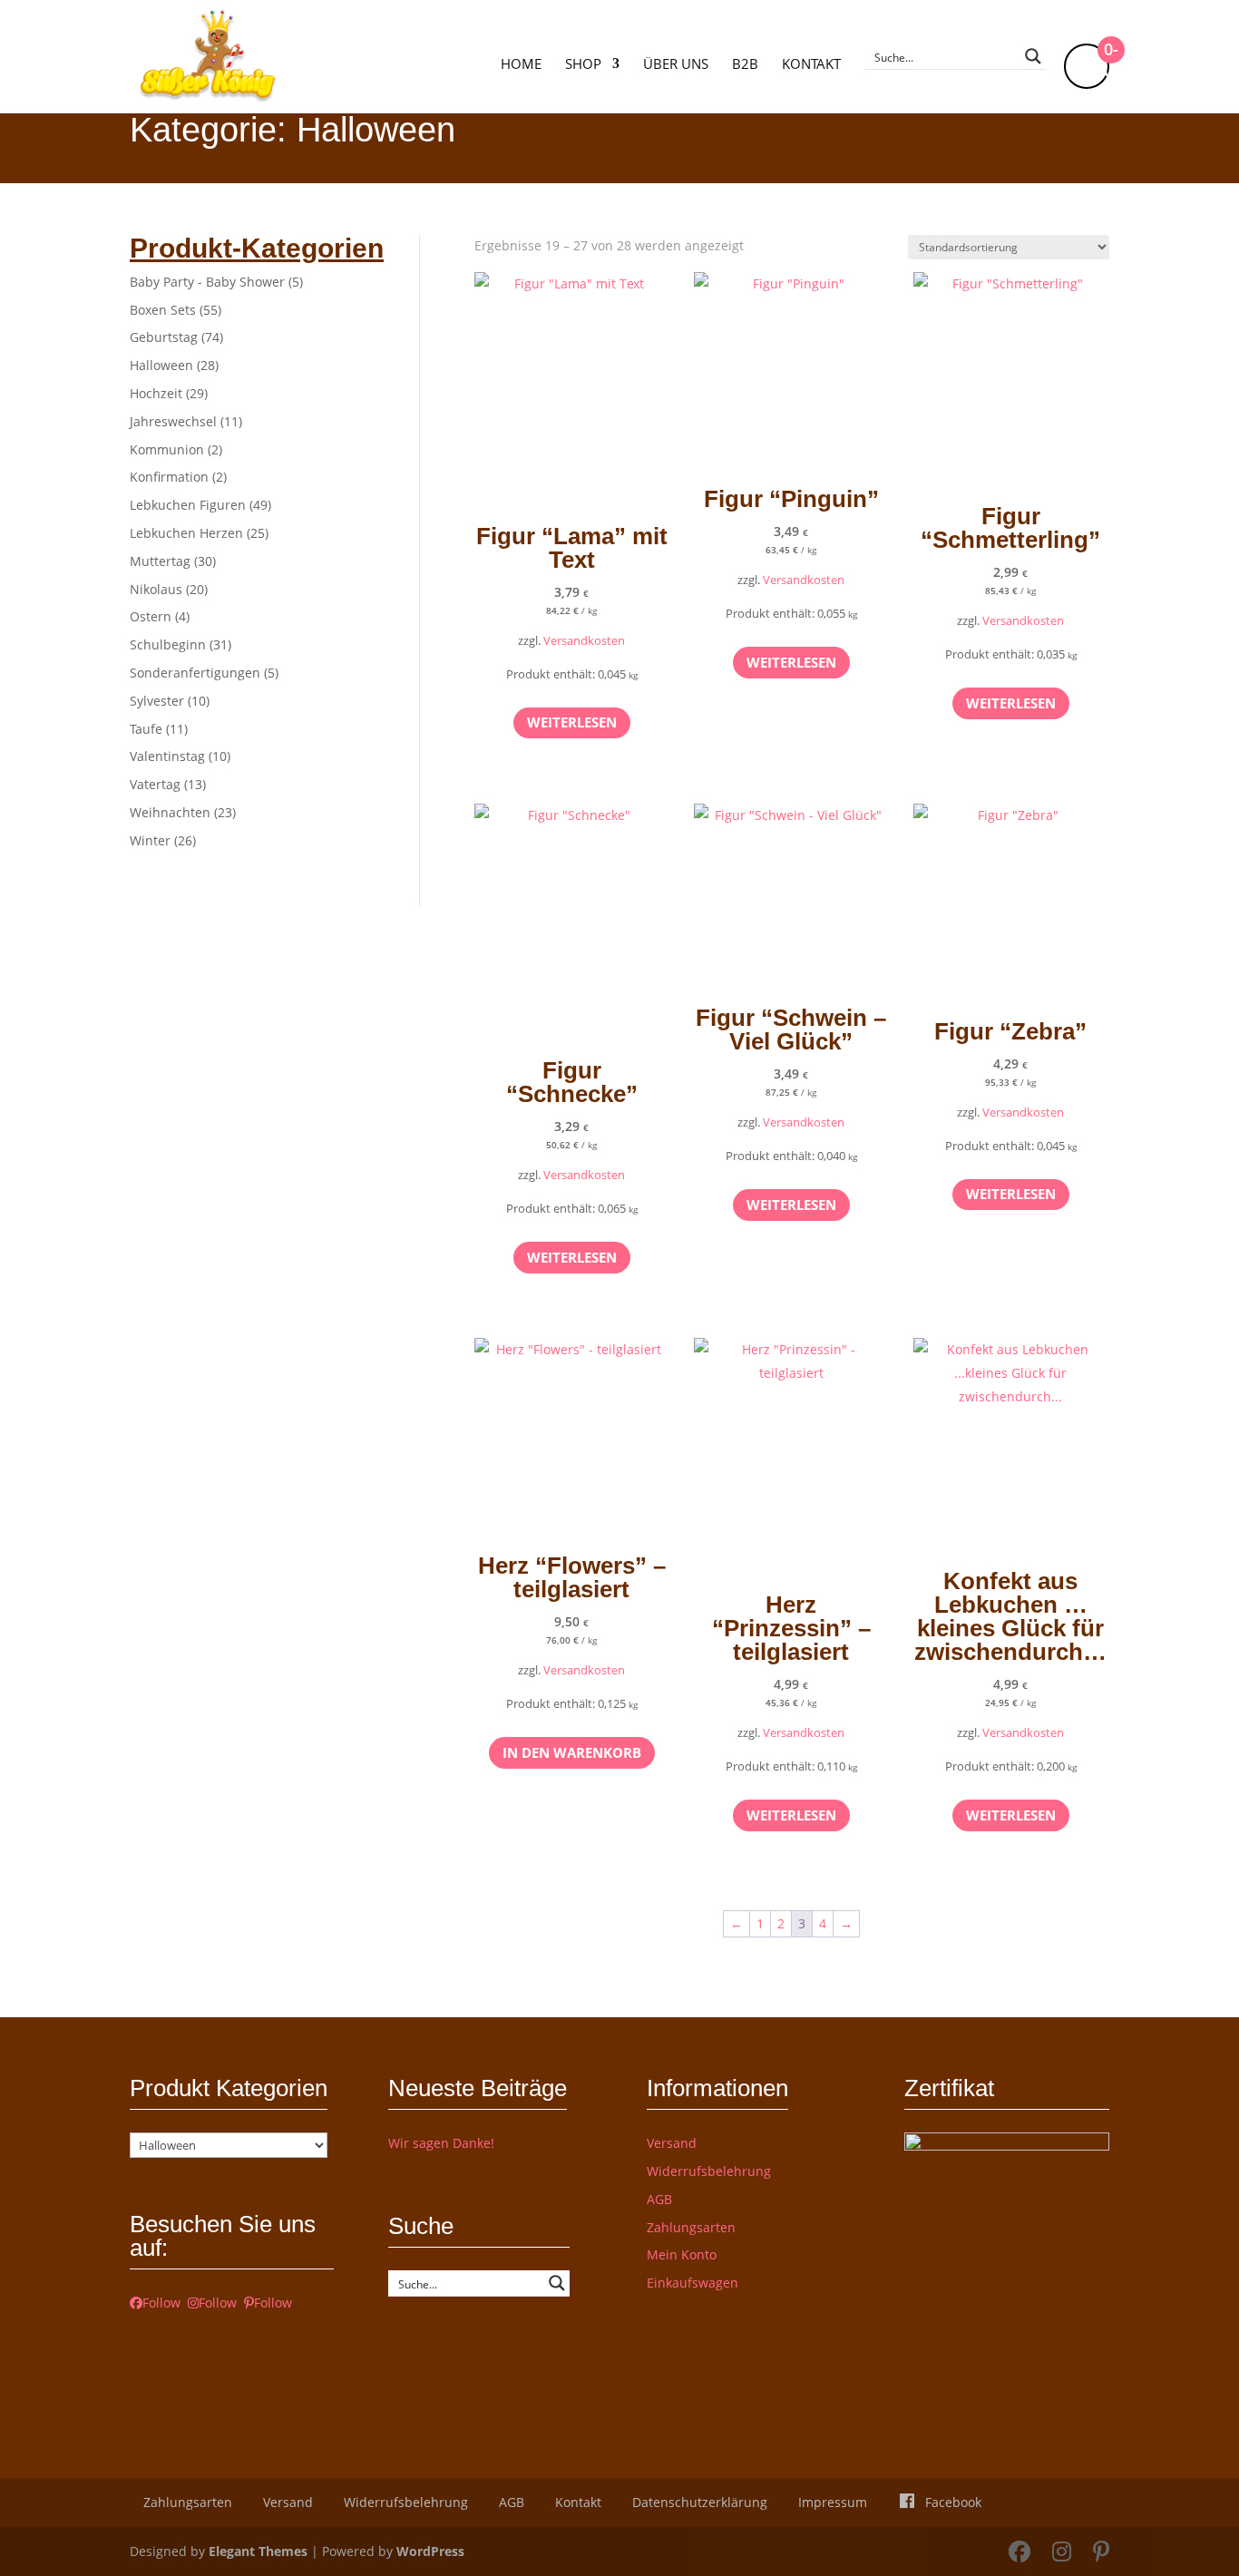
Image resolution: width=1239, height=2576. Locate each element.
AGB (659, 2199)
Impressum (833, 2502)
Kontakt (811, 65)
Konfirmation (169, 477)
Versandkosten (584, 641)
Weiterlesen (572, 722)
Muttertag (160, 561)
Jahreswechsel (173, 421)
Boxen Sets (163, 310)
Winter (150, 840)
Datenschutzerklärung (700, 2502)
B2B (745, 65)
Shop (583, 65)
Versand (672, 2143)
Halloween (161, 365)
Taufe (146, 729)
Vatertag (155, 784)
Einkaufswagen (693, 2283)
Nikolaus (156, 589)
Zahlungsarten (691, 2227)
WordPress (430, 2551)
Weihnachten (170, 812)
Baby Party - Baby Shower (207, 282)
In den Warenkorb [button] (572, 1752)
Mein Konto (682, 2254)
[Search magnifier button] (1033, 56)
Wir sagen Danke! (441, 2143)
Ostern (151, 616)
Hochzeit (156, 393)
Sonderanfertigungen (195, 673)
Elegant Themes (258, 2551)
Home (521, 65)
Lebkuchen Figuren (188, 505)
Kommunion (167, 449)
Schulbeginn (168, 644)
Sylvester (157, 701)
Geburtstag (164, 337)
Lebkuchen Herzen (186, 533)
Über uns (676, 65)
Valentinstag (167, 756)
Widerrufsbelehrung (709, 2171)
